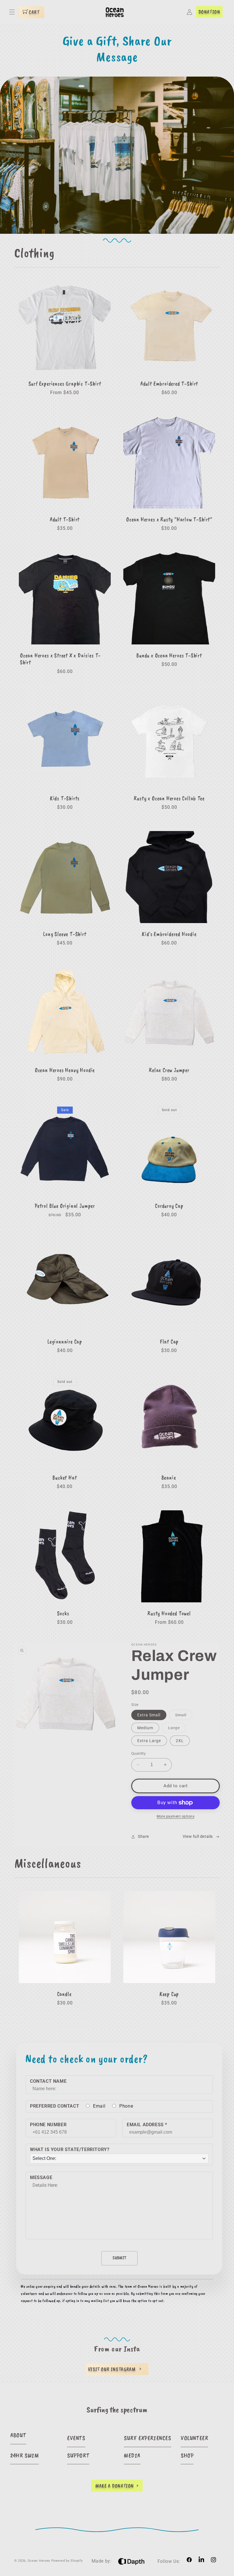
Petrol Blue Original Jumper (65, 1206)
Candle (64, 1994)
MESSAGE (41, 2177)
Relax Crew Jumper (169, 1070)
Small (184, 1716)
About (18, 2435)
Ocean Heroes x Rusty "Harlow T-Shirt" (169, 520)
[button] (12, 12)
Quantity (138, 1753)
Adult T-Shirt (65, 520)
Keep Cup (169, 1994)
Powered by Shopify (67, 2561)
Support (78, 2455)
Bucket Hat (65, 1478)
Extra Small (149, 1715)
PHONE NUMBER (48, 2125)
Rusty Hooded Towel (169, 1614)
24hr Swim (25, 2455)
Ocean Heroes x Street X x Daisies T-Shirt (60, 659)
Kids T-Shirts (65, 798)
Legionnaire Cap (65, 1342)
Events (76, 2438)
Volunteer (194, 2438)
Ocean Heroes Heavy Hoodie (65, 1070)
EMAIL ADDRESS (147, 2125)
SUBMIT (119, 2258)
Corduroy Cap (169, 1206)
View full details (198, 1836)
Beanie (169, 1478)
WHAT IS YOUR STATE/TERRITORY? (70, 2149)
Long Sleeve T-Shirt (65, 934)
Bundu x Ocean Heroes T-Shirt (169, 656)
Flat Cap (169, 1342)
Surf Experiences (148, 2438)
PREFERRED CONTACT (55, 2106)
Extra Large (149, 1741)
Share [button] (143, 1836)
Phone (126, 2106)
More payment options (175, 1816)
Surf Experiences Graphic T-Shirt (65, 384)
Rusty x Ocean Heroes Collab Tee (169, 798)
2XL (180, 1741)
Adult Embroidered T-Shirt (169, 384)
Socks (63, 1614)
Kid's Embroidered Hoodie (169, 934)
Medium (145, 1728)
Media (132, 2455)
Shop (187, 2455)
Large (177, 1729)
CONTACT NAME (48, 2081)
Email (99, 2106)
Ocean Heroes (39, 2561)
